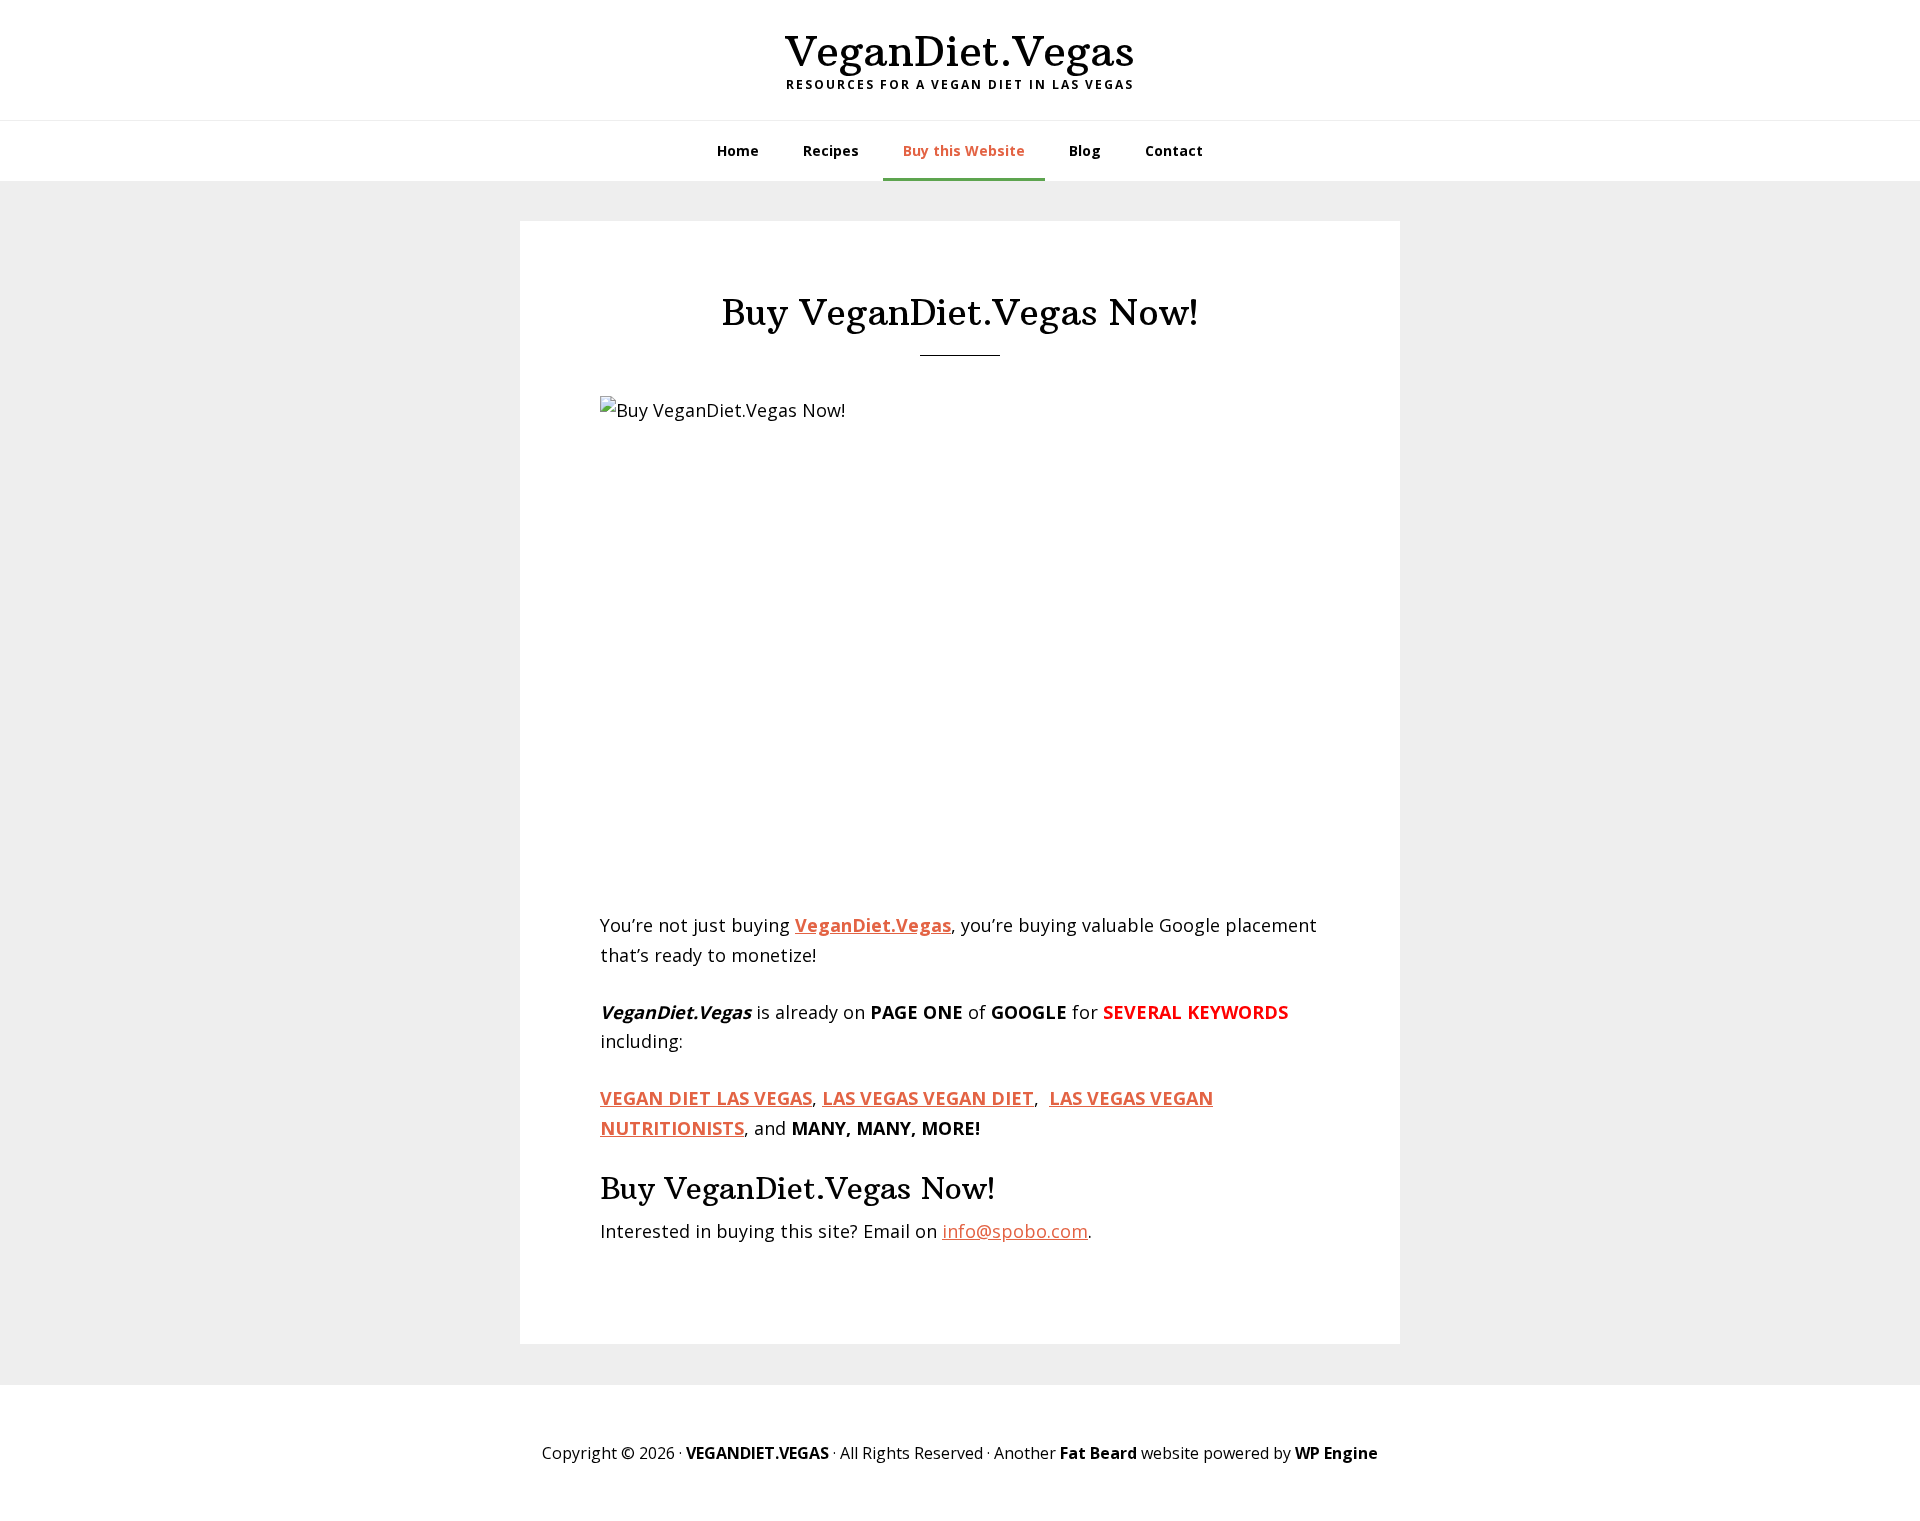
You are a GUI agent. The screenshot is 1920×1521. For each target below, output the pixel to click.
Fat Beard (1098, 1453)
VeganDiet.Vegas (960, 51)
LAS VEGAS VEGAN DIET (928, 1098)
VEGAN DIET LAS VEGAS (706, 1098)
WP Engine (1336, 1453)
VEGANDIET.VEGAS (757, 1453)
